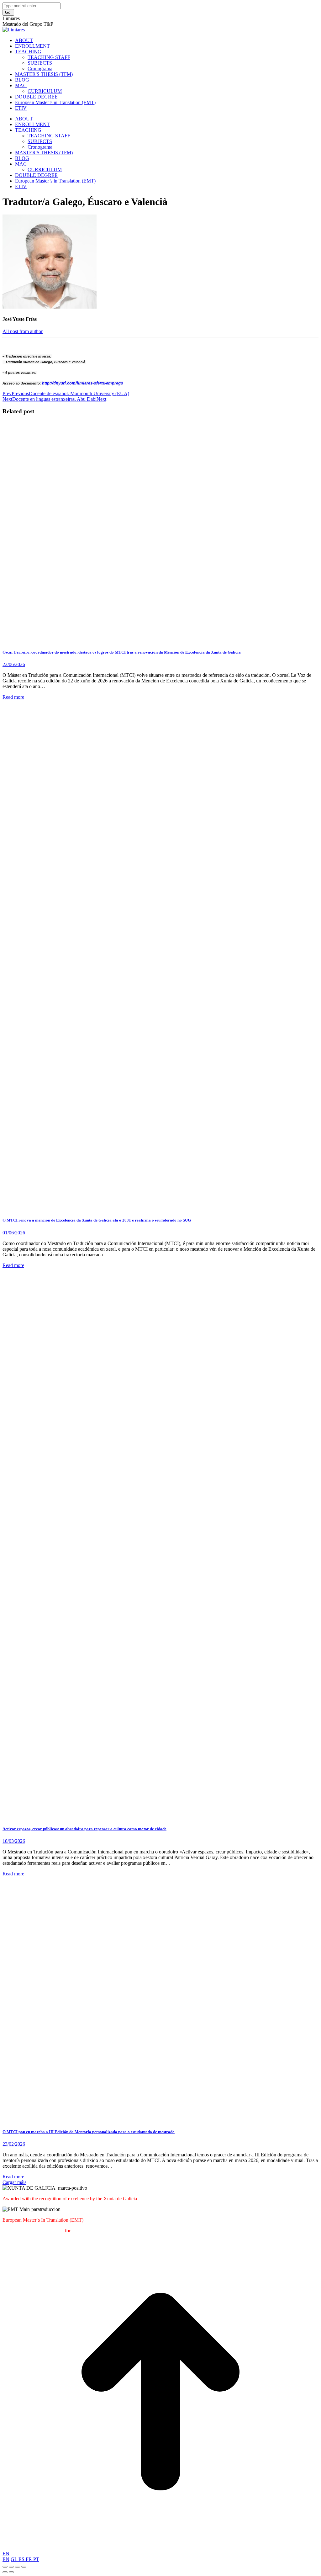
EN (6, 2554)
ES (22, 2559)
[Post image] (158, 640)
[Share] (11, 2567)
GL (15, 2559)
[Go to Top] (160, 2548)
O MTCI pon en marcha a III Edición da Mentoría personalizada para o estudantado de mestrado (89, 2132)
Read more (13, 697)
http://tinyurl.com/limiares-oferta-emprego (83, 383)
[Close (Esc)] (5, 2567)
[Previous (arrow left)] (5, 2572)
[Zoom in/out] (24, 2567)
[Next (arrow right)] (11, 2572)
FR (29, 2559)
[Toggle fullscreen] (18, 2567)
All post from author (23, 331)
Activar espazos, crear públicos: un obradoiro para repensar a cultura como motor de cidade (84, 1829)
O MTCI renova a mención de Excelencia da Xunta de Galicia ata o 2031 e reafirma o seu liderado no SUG (97, 1220)
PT (36, 2559)
